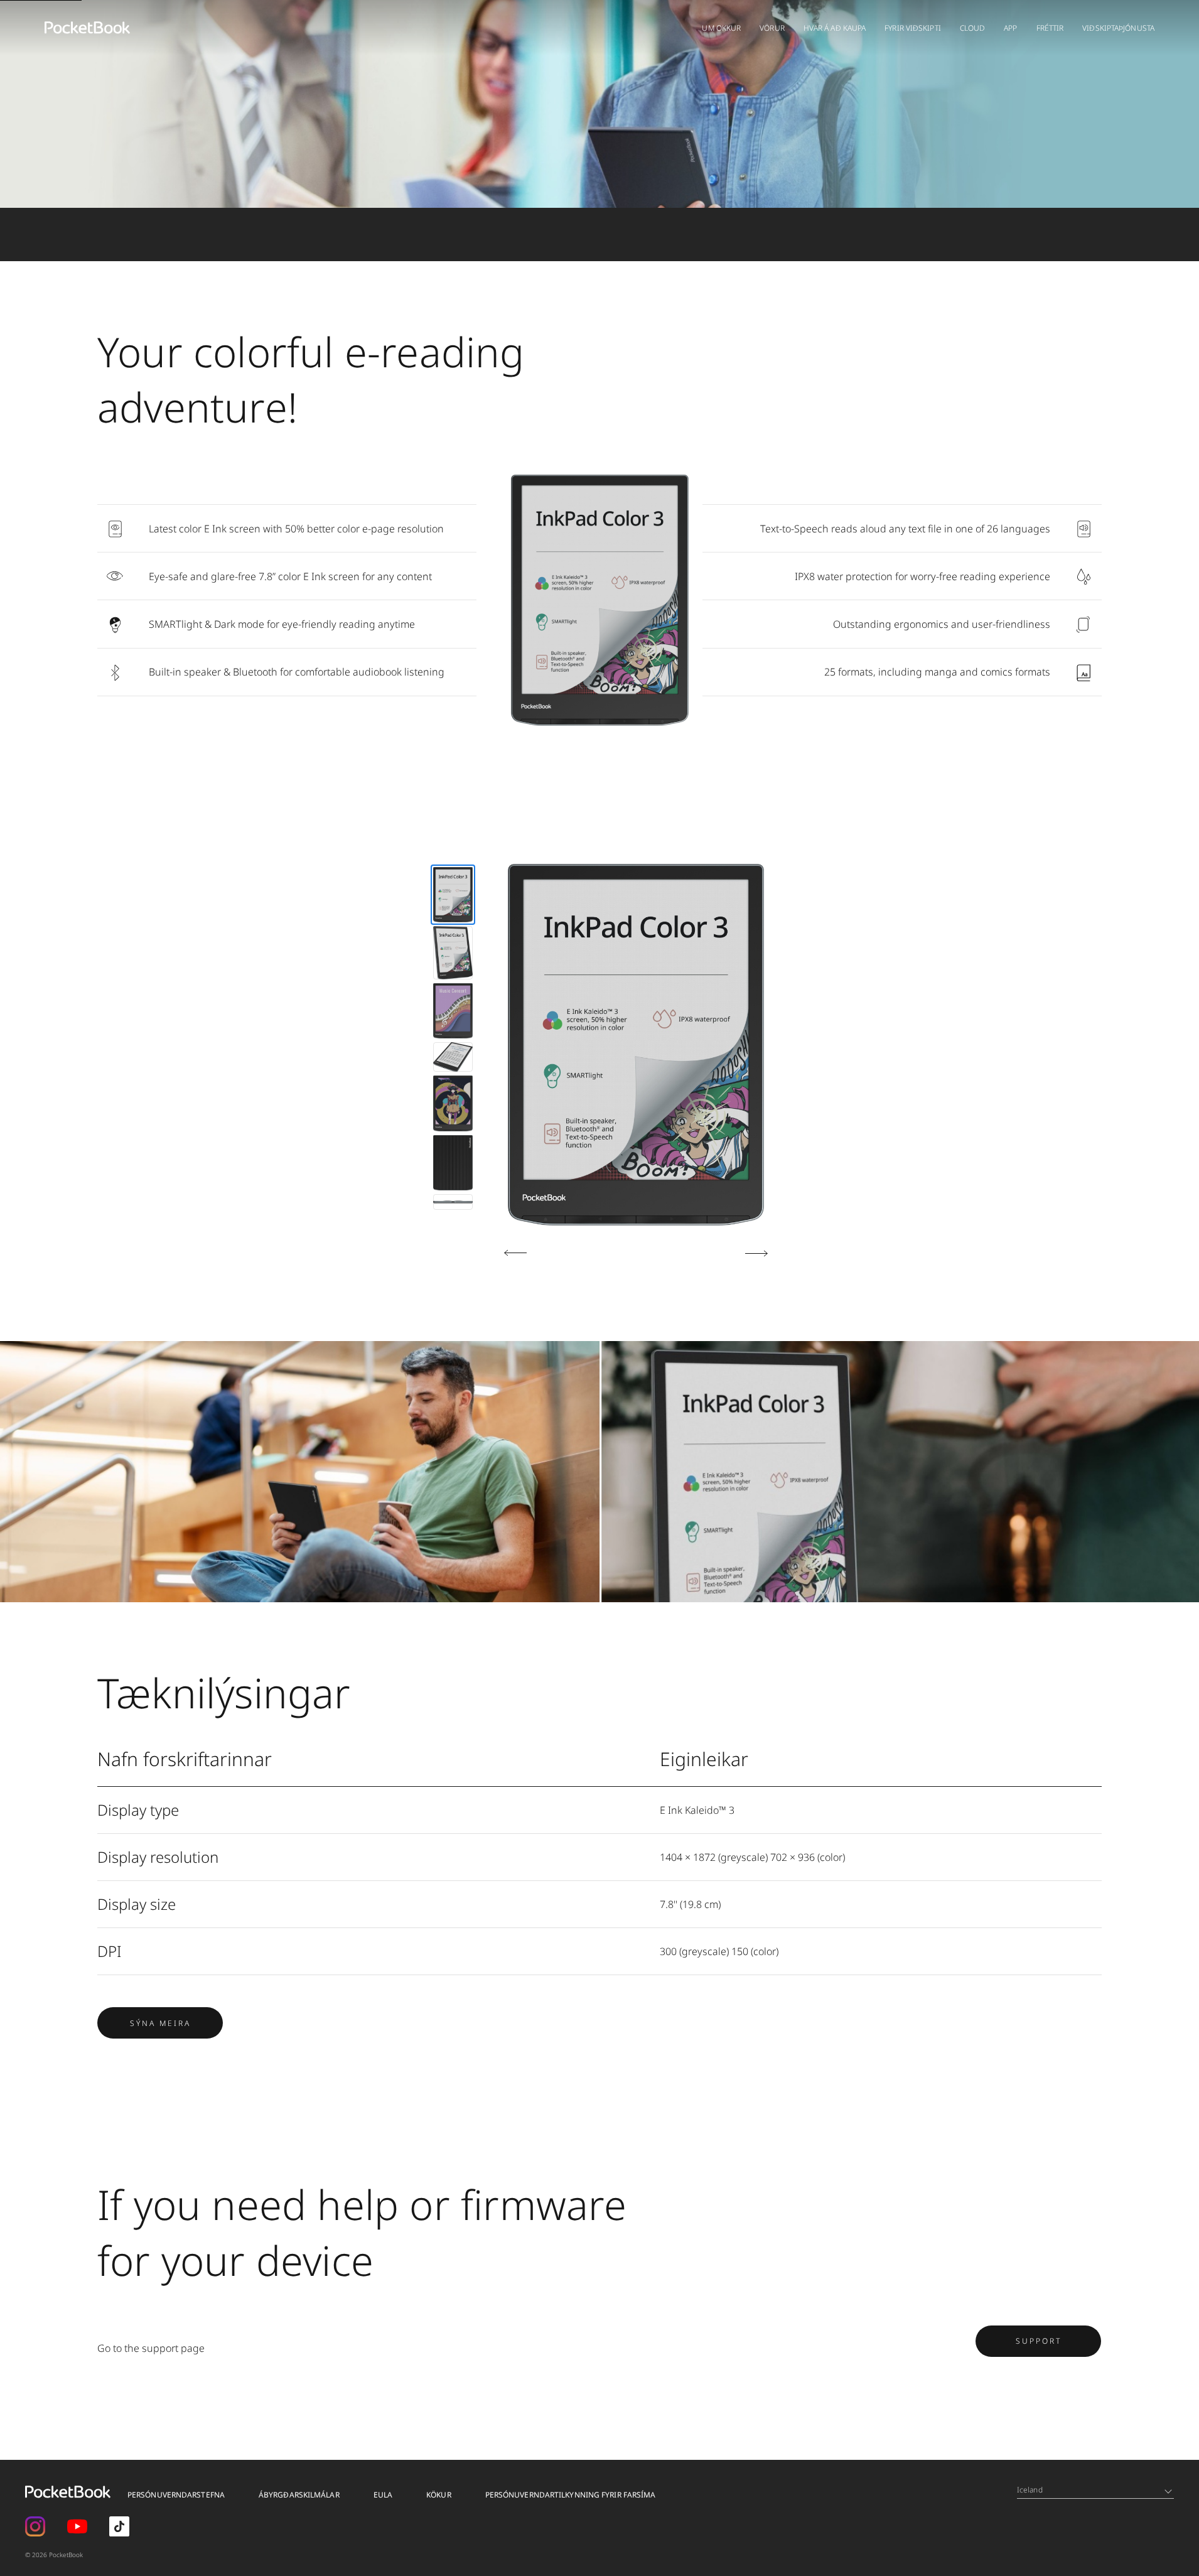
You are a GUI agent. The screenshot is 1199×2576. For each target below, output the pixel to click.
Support (1039, 2341)
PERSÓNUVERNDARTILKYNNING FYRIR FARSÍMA (571, 2495)
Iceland (1030, 2490)
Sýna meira (160, 2023)
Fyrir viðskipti (913, 28)
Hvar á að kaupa (835, 28)
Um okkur (721, 28)
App (1010, 28)
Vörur (772, 28)
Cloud (973, 28)
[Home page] (87, 28)
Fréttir (1050, 28)
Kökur (439, 2495)
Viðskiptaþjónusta (1118, 28)
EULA (383, 2495)
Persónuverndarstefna (176, 2495)
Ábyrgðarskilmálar (299, 2495)
